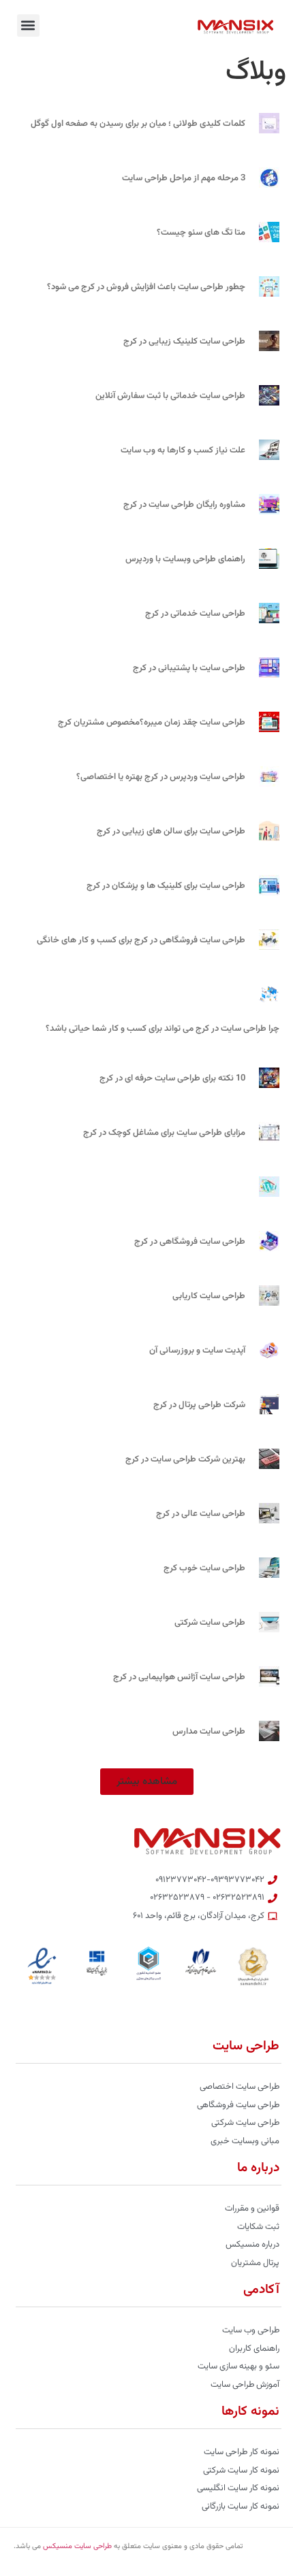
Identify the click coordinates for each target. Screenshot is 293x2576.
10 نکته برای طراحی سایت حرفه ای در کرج (172, 1078)
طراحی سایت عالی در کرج (201, 1514)
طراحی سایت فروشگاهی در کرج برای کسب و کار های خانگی (141, 940)
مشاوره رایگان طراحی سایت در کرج (184, 505)
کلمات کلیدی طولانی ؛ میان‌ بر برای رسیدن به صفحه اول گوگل (138, 124)
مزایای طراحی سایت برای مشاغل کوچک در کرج (164, 1133)
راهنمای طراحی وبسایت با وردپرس (185, 559)
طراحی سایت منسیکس (77, 2546)
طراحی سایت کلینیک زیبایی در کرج (184, 342)
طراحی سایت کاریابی (209, 1296)
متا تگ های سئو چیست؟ (201, 233)
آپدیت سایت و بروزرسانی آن (197, 1351)
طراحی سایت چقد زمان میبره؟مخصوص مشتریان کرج (152, 723)
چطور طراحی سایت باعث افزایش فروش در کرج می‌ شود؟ (146, 287)
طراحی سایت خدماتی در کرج (195, 614)
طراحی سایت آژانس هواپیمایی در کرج (179, 1677)
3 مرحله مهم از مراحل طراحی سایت (184, 178)
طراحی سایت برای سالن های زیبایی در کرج (171, 831)
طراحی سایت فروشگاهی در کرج (190, 1242)
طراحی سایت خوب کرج (204, 1568)
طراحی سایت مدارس (209, 1732)
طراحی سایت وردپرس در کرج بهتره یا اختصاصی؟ (161, 777)
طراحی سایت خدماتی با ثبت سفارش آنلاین (170, 396)
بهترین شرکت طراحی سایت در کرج (185, 1459)
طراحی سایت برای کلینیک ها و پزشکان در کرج (166, 886)
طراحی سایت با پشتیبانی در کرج (189, 668)
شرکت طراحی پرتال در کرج (199, 1405)
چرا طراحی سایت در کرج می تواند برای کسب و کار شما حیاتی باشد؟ (163, 1029)
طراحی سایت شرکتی (210, 1623)
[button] (28, 26)
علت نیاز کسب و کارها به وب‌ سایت (183, 450)
